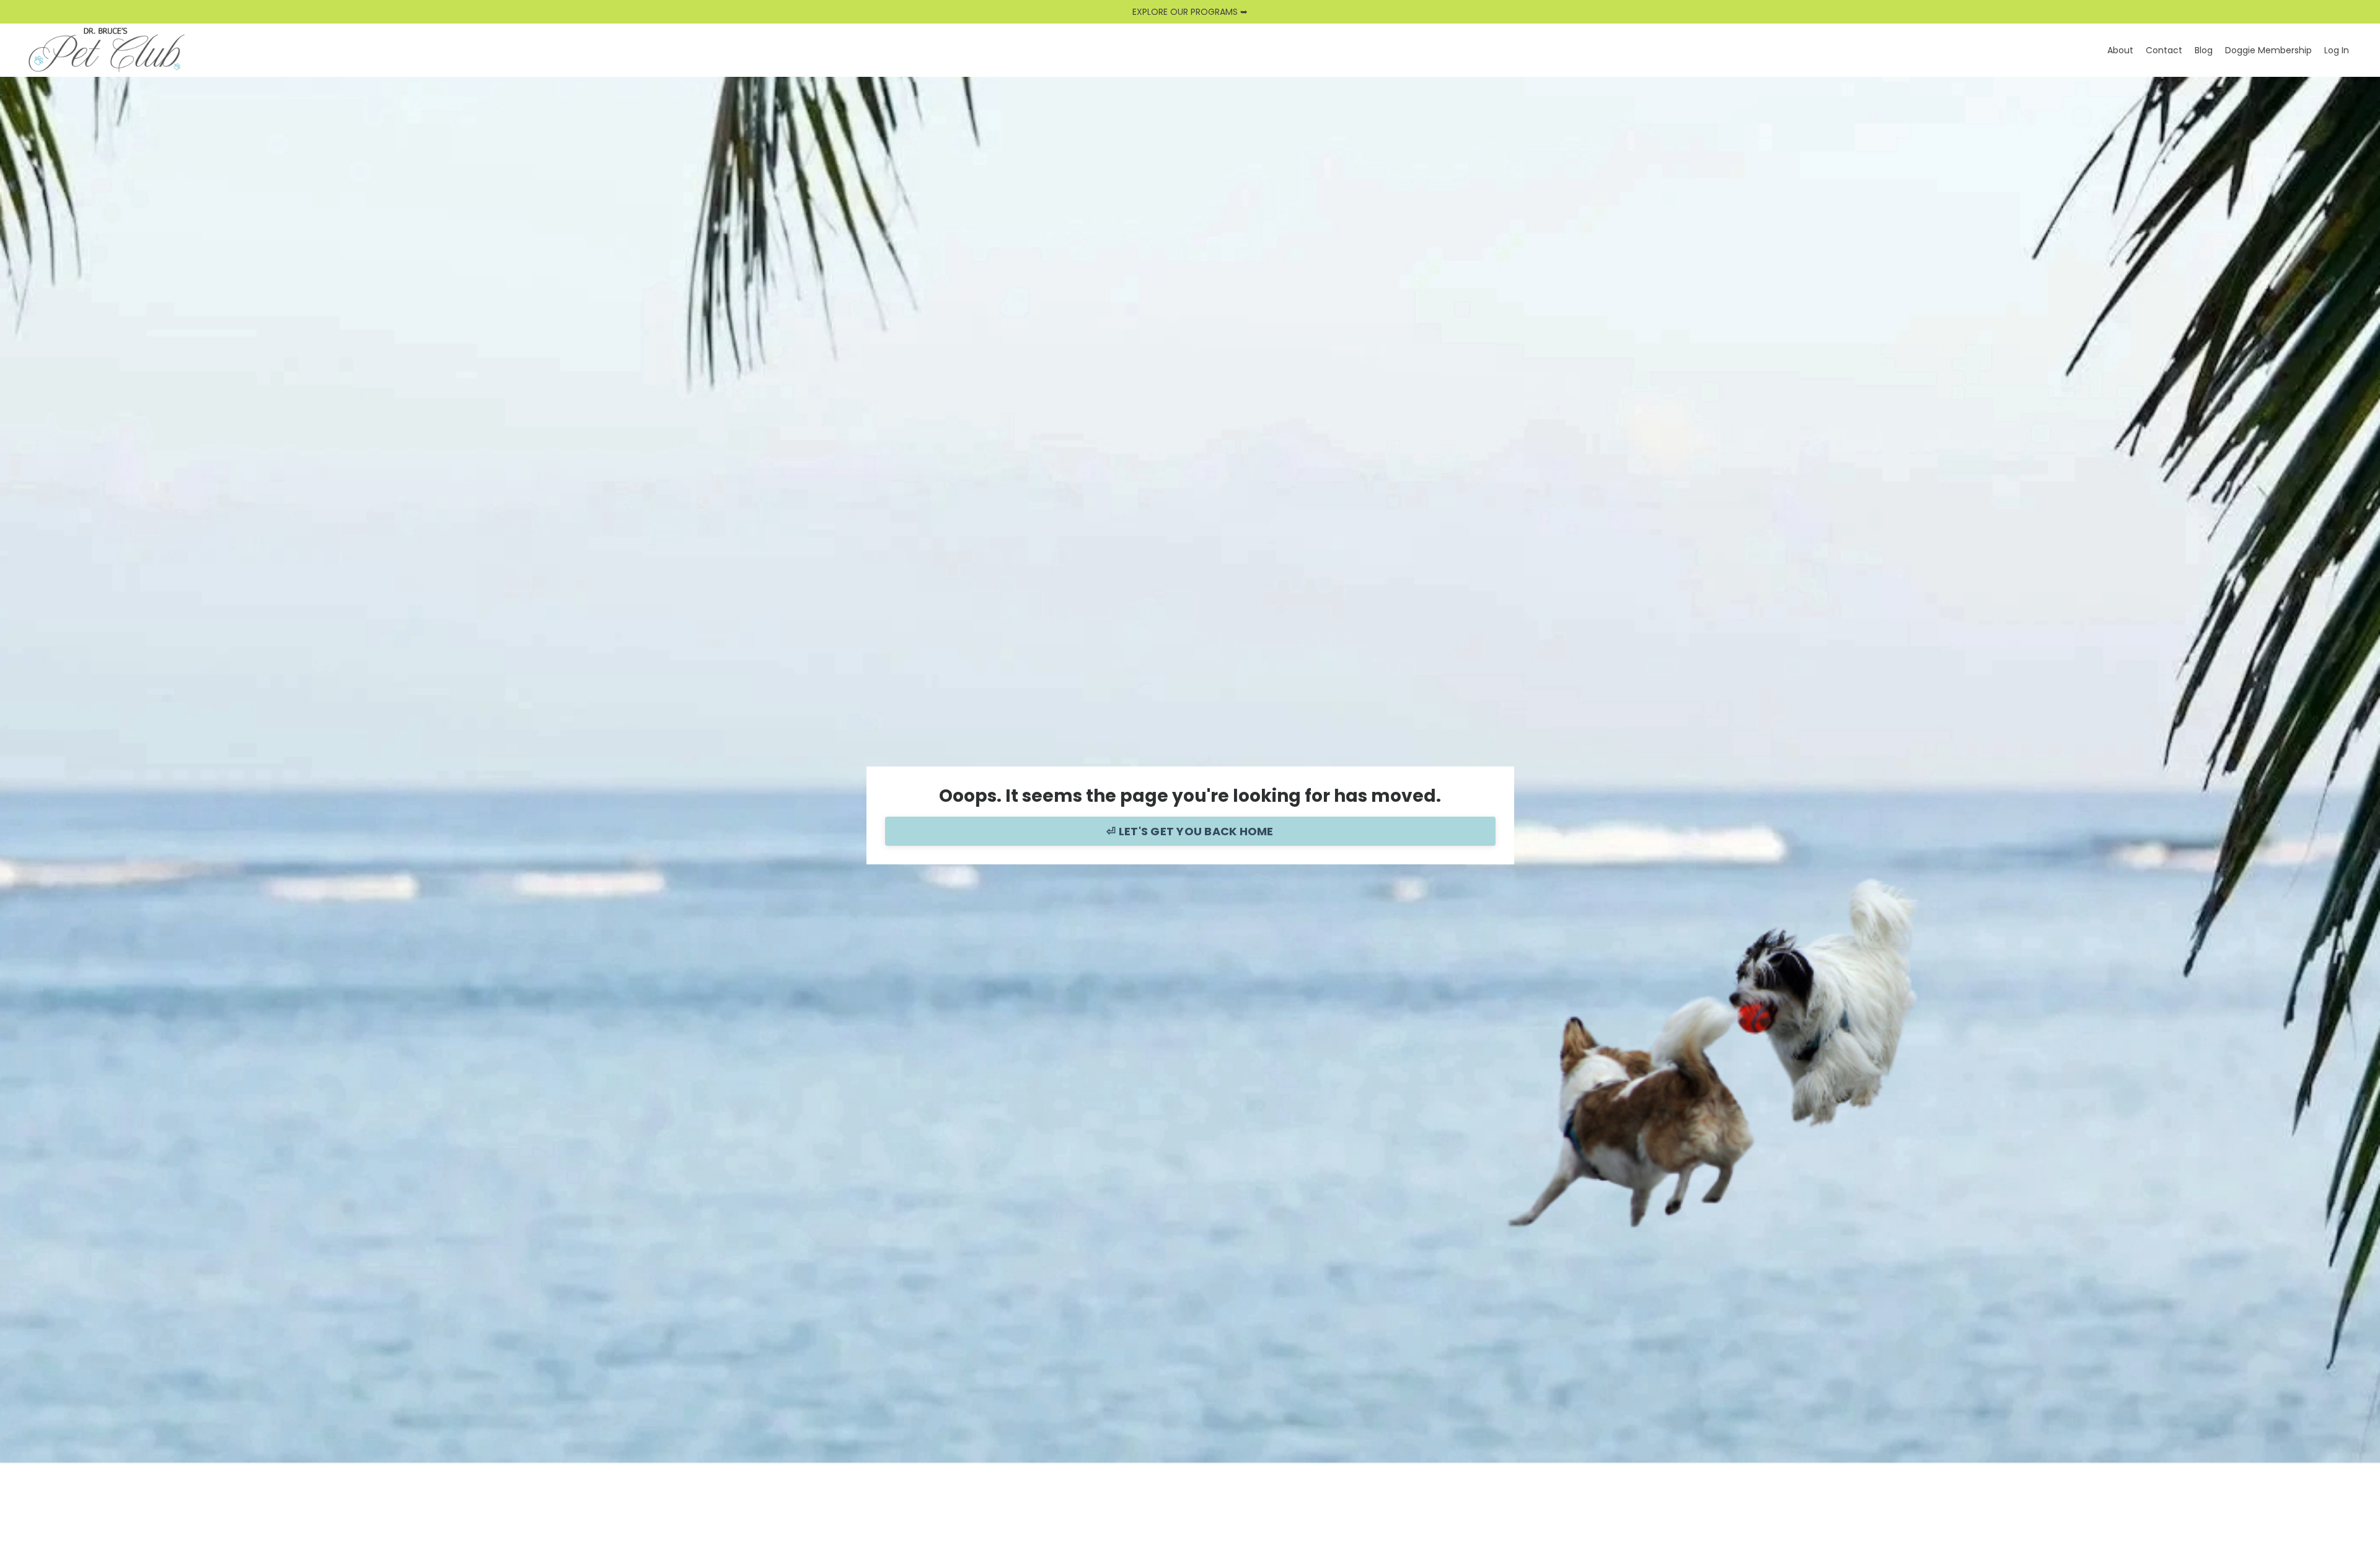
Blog (2204, 50)
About (2120, 50)
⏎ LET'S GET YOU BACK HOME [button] (1190, 831)
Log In (2337, 50)
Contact (2164, 50)
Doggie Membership (2268, 50)
